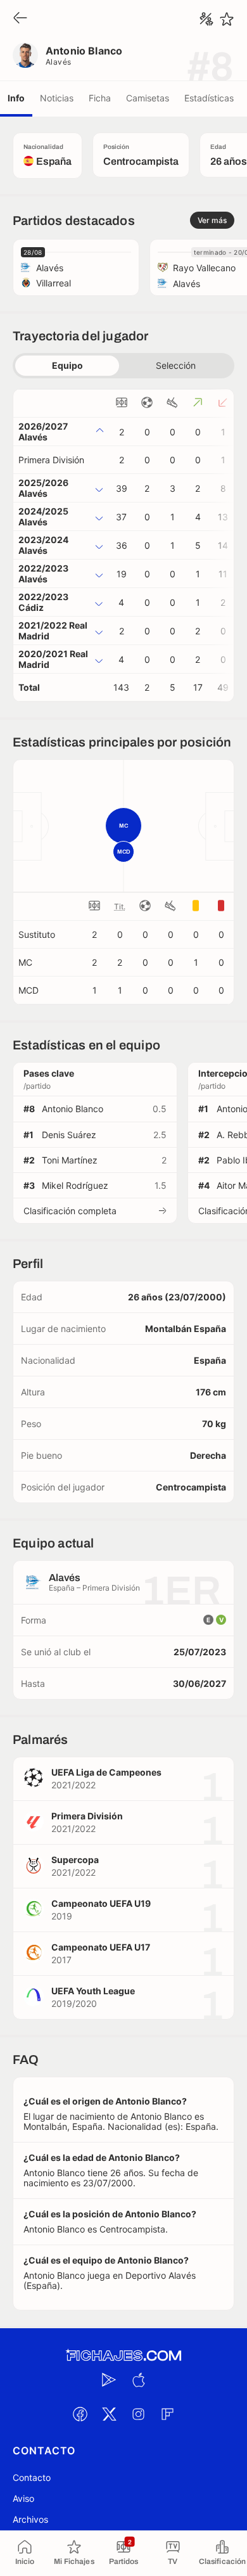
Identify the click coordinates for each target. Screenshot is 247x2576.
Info (16, 98)
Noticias (57, 98)
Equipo (67, 365)
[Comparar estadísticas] (206, 19)
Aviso (23, 2498)
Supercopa (75, 1860)
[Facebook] (80, 2414)
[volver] (20, 19)
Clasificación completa (70, 1211)
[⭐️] (227, 19)
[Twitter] (109, 2414)
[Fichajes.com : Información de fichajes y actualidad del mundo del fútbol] (123, 2356)
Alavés (59, 62)
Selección (176, 365)
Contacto (32, 2477)
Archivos (30, 2519)
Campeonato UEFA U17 (101, 1947)
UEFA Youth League (93, 1991)
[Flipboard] (167, 2414)
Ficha (100, 98)
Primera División (51, 460)
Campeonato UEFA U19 (101, 1903)
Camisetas (148, 98)
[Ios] (138, 2380)
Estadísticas (209, 98)
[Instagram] (138, 2414)
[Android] (109, 2380)
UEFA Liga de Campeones (106, 1772)
